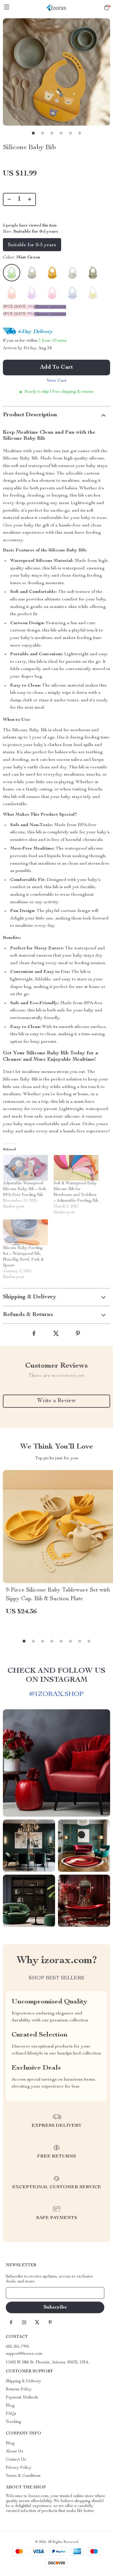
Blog (10, 2406)
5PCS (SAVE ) (19, 314)
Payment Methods (22, 2398)
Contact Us (16, 2460)
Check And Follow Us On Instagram (57, 1676)
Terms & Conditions (23, 2476)
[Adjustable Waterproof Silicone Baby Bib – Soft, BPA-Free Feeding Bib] (25, 1168)
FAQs (11, 2414)
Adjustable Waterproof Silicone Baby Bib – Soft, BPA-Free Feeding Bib (25, 1189)
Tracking (13, 2422)
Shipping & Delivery (23, 2381)
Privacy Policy (19, 2468)
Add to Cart (57, 368)
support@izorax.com (24, 2354)
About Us (14, 2452)
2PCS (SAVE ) (19, 307)
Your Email (21, 2293)
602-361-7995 (17, 2347)
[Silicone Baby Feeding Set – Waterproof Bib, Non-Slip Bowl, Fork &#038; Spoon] (25, 1232)
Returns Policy (19, 2389)
